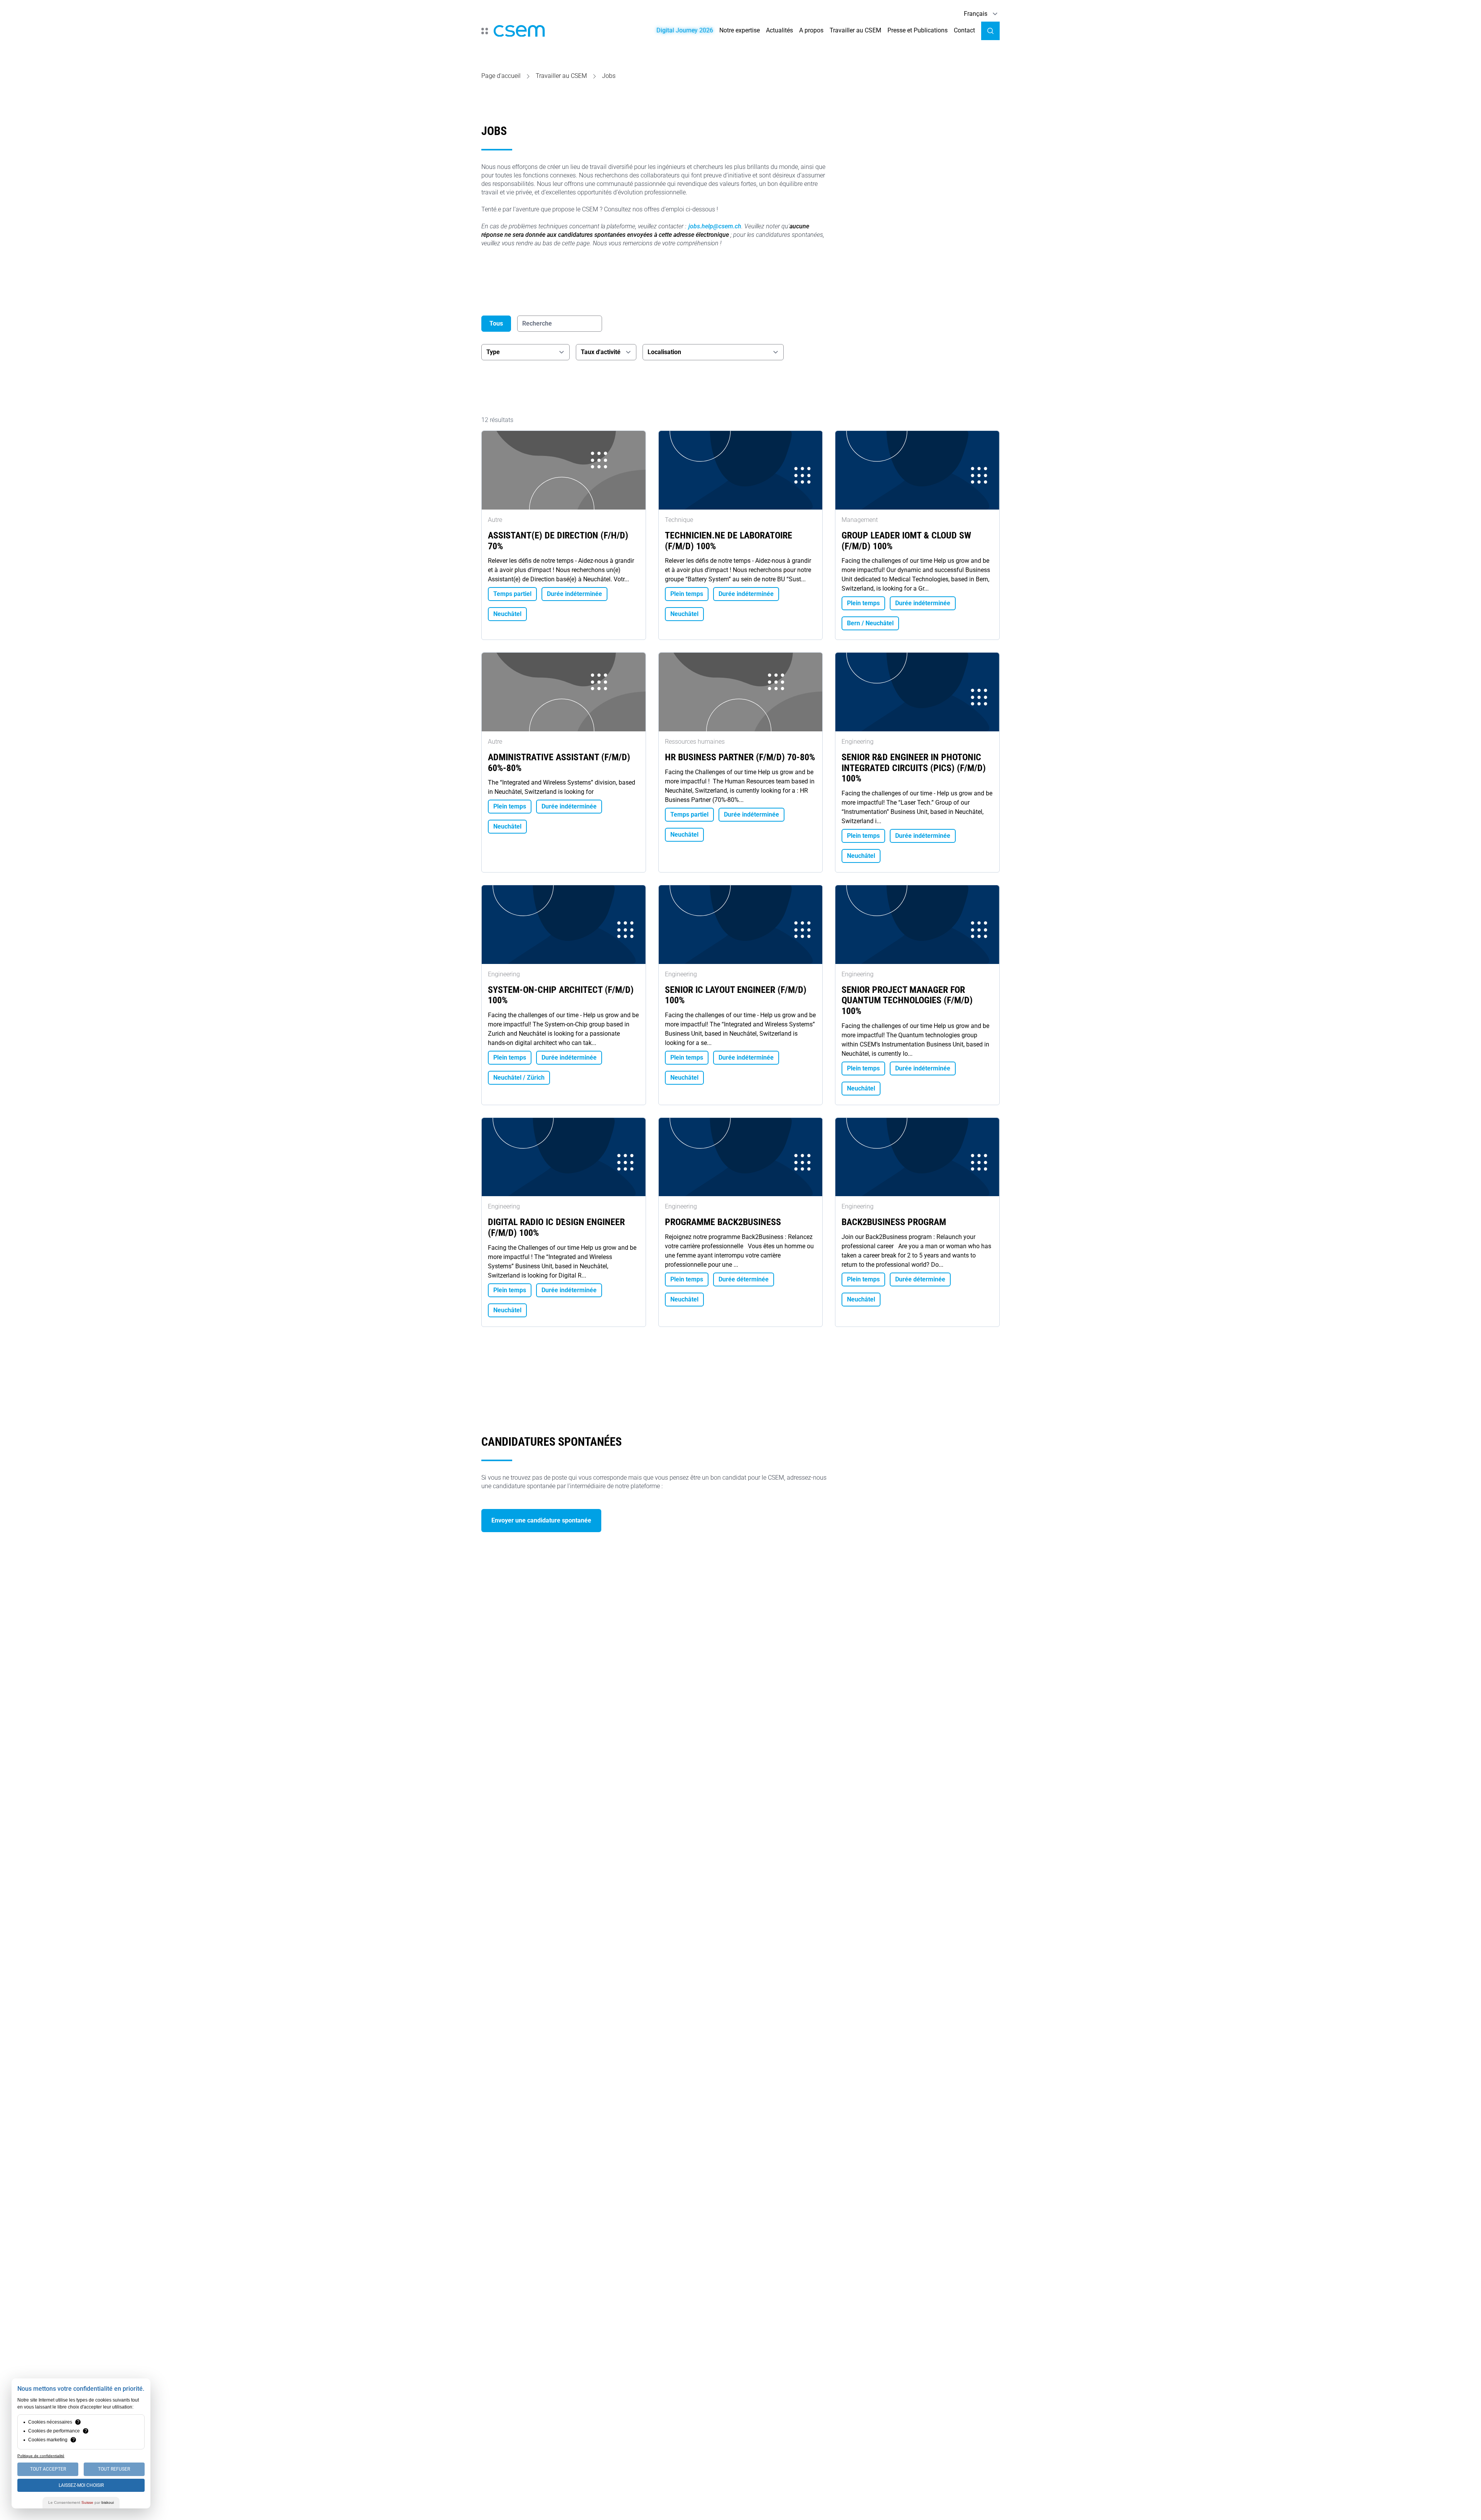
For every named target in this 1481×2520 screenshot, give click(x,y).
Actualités (779, 30)
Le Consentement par (81, 2502)
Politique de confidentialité (41, 2456)
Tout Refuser (114, 2469)
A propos (811, 30)
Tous (496, 323)
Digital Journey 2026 (685, 30)
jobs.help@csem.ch (715, 226)
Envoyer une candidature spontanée (541, 1520)
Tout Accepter (48, 2469)
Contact (964, 30)
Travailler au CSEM (855, 30)
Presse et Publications (918, 30)
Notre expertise (740, 30)
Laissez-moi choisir (81, 2485)
